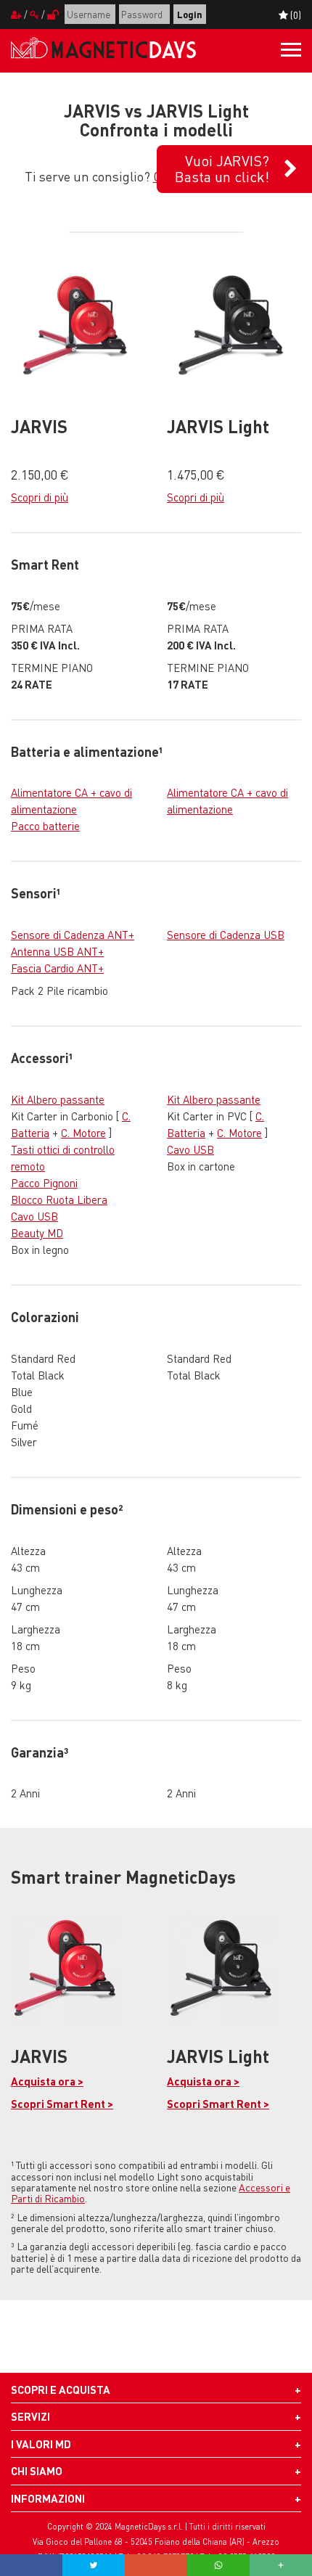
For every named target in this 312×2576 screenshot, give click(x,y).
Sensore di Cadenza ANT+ (73, 935)
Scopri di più (40, 497)
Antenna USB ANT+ (57, 951)
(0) (295, 15)
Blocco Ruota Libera (59, 1199)
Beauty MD (37, 1233)
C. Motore (83, 1133)
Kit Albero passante (58, 1099)
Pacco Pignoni (44, 1183)
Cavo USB (34, 1216)
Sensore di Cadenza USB (226, 935)
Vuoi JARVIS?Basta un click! (222, 168)
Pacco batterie (45, 826)
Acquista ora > (47, 2081)
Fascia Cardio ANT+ (57, 968)
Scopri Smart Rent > (62, 2104)
